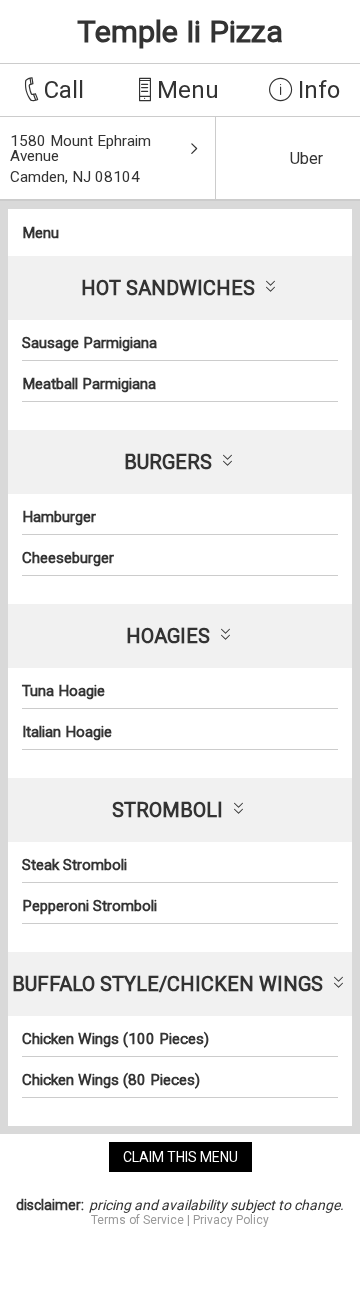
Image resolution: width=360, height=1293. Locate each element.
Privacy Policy (231, 1220)
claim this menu (180, 1157)
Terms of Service (137, 1220)
